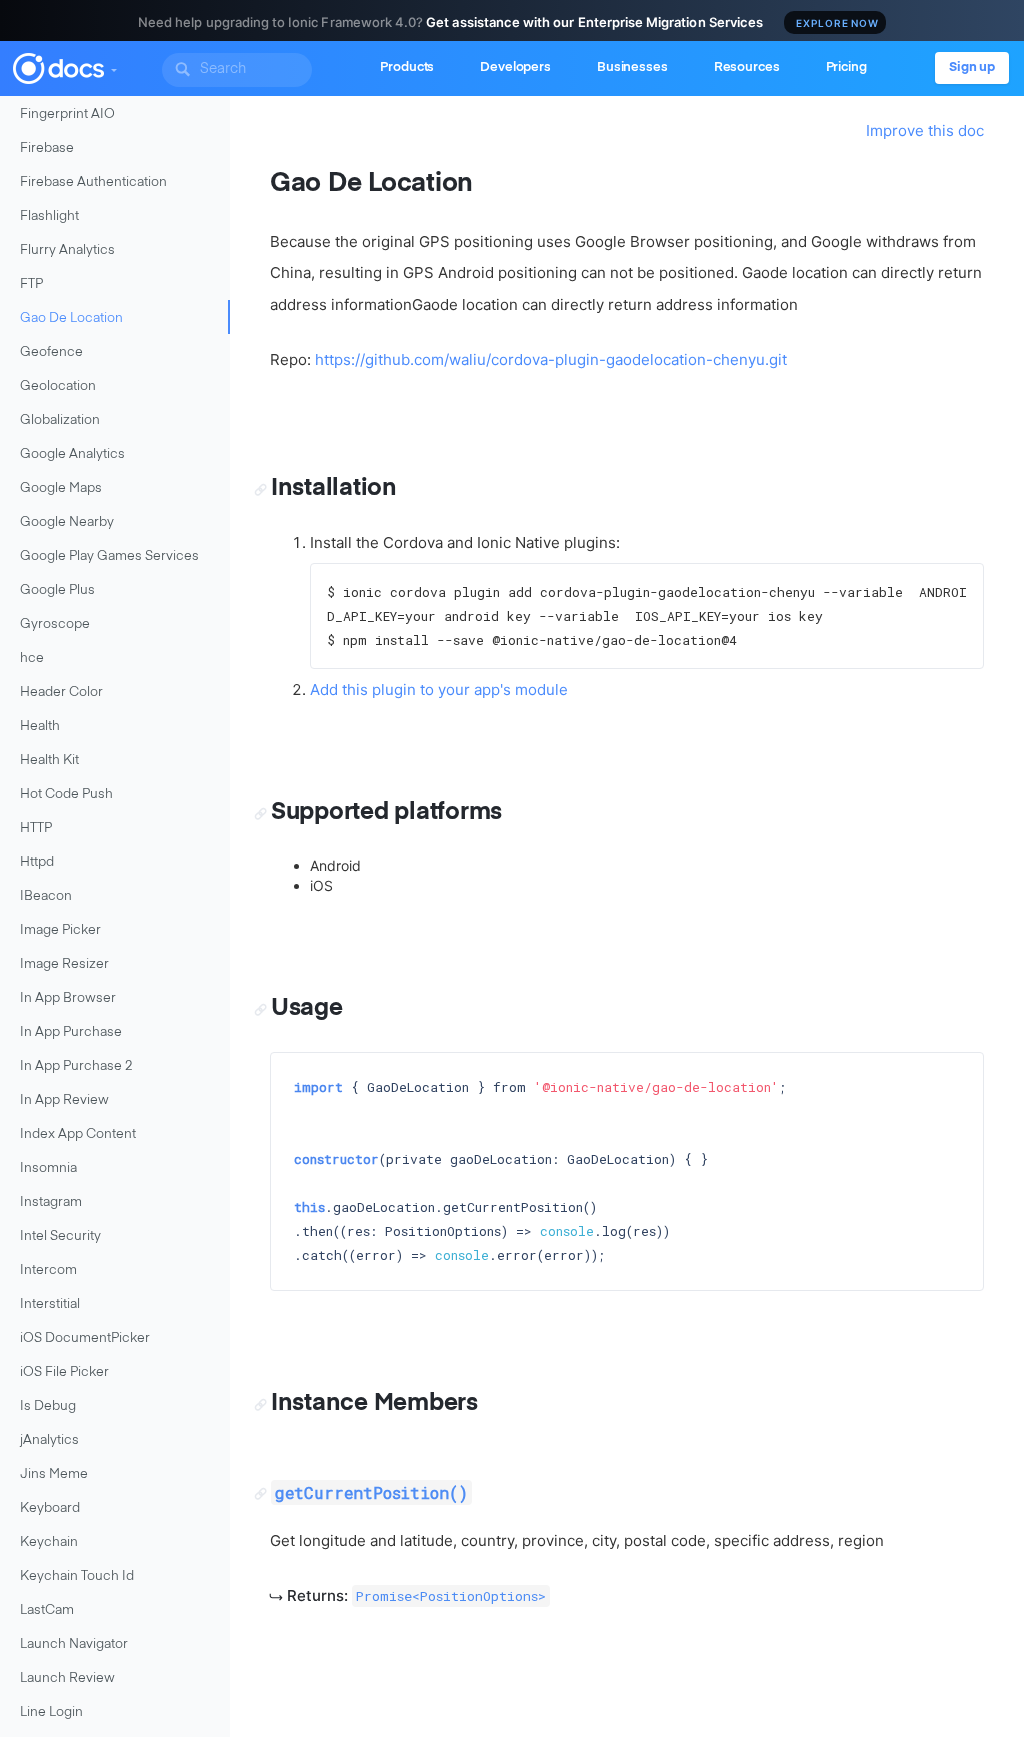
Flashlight (49, 216)
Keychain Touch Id (77, 1576)
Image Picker (60, 930)
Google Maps (61, 488)
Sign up (972, 67)
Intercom (48, 1270)
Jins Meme (54, 1474)
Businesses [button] (632, 67)
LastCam (47, 1610)
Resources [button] (747, 67)
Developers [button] (515, 67)
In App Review (64, 1100)
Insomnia (48, 1168)
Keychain (49, 1542)
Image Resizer (64, 964)
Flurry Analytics (67, 250)
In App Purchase (71, 1032)
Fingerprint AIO (67, 114)
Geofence (51, 352)
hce (32, 658)
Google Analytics (72, 454)
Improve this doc (925, 130)
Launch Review (67, 1678)
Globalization (60, 420)
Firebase (47, 148)
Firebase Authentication (93, 182)
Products (407, 67)
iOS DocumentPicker (85, 1338)
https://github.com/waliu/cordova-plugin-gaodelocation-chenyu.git (551, 359)
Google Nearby (67, 522)
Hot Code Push (66, 794)
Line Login (51, 1712)
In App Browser (68, 998)
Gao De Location (71, 318)
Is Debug (48, 1406)
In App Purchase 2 (76, 1066)
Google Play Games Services (109, 556)
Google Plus (57, 590)
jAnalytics (49, 1440)
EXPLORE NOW (837, 23)
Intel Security (60, 1236)
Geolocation (58, 386)
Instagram (51, 1202)
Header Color (61, 692)
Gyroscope (55, 624)
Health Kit (49, 760)
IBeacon (46, 896)
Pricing (846, 67)
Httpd (37, 862)
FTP (31, 284)
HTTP (36, 828)
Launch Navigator (74, 1644)
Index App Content (78, 1134)
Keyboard (50, 1508)
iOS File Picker (64, 1372)
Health (40, 726)
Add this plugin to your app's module (439, 689)
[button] (113, 66)
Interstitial (50, 1304)
